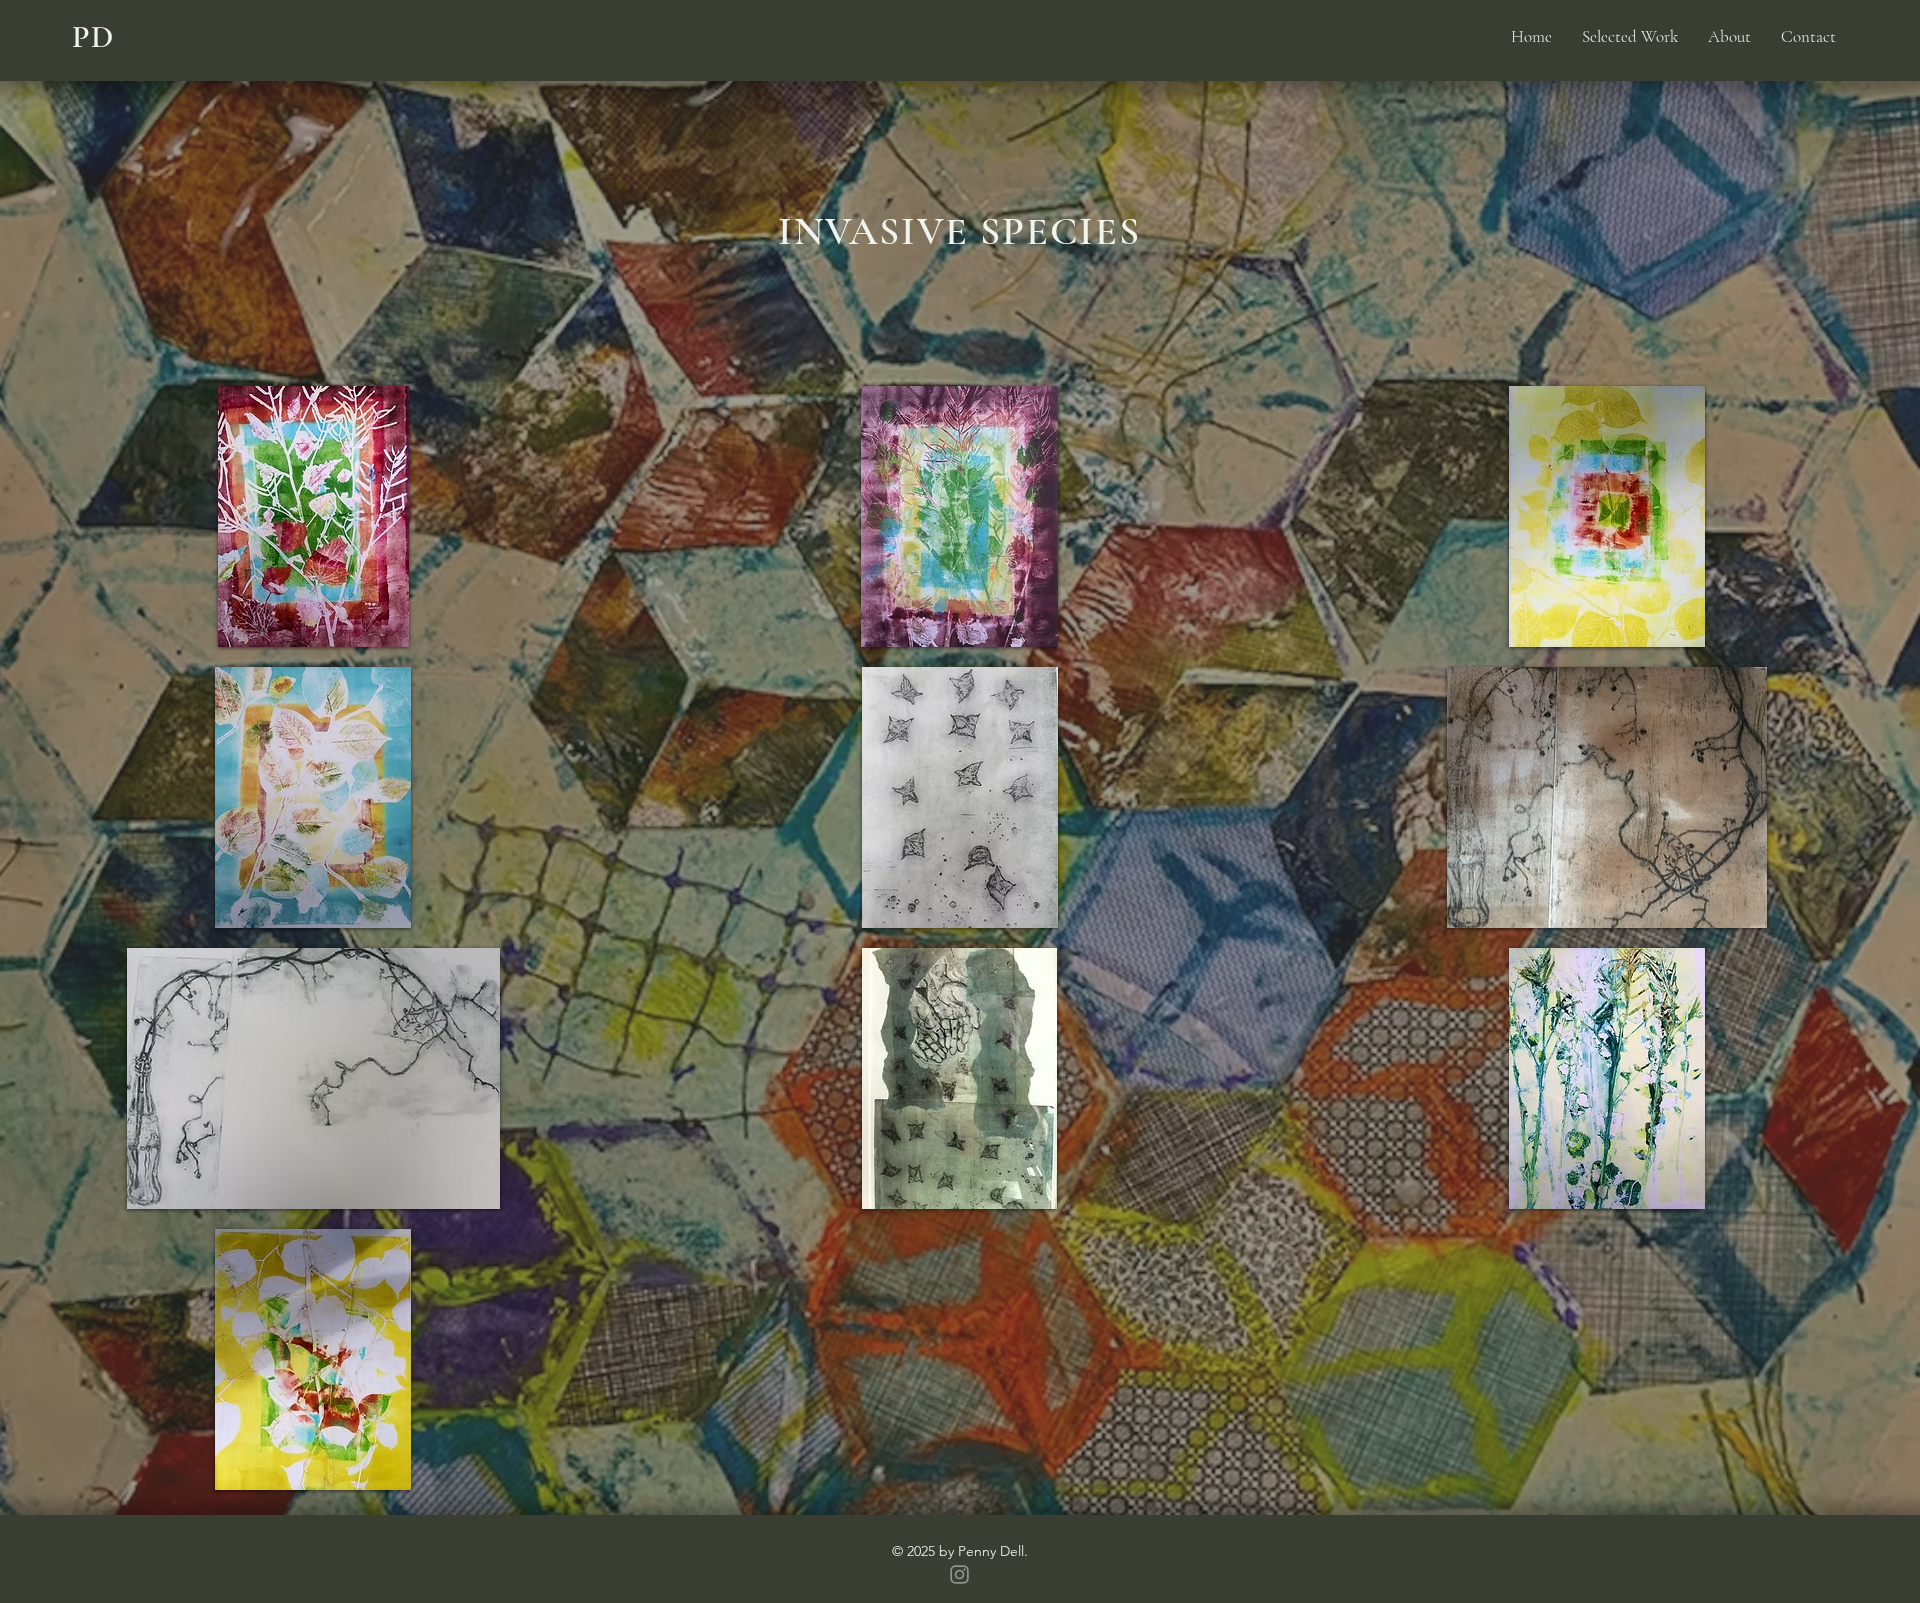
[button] (313, 516)
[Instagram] (959, 1574)
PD (93, 36)
